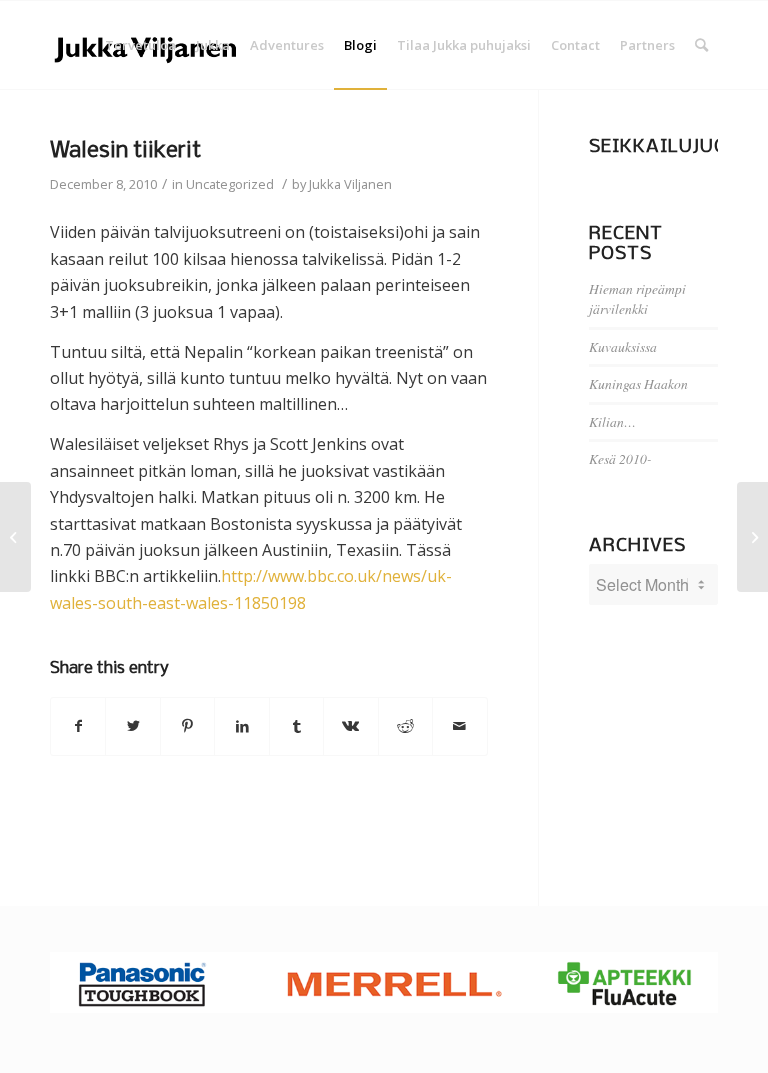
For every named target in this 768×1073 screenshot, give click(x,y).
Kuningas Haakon (638, 383)
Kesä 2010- (620, 458)
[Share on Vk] (350, 726)
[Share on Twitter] (132, 726)
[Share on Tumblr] (296, 726)
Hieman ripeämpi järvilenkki (637, 298)
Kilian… (612, 421)
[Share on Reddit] (405, 726)
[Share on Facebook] (78, 726)
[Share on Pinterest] (187, 726)
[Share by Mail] (459, 726)
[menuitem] (140, 45)
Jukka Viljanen (350, 184)
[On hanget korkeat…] (15, 537)
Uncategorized (230, 184)
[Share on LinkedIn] (241, 726)
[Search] (701, 45)
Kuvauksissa (623, 346)
